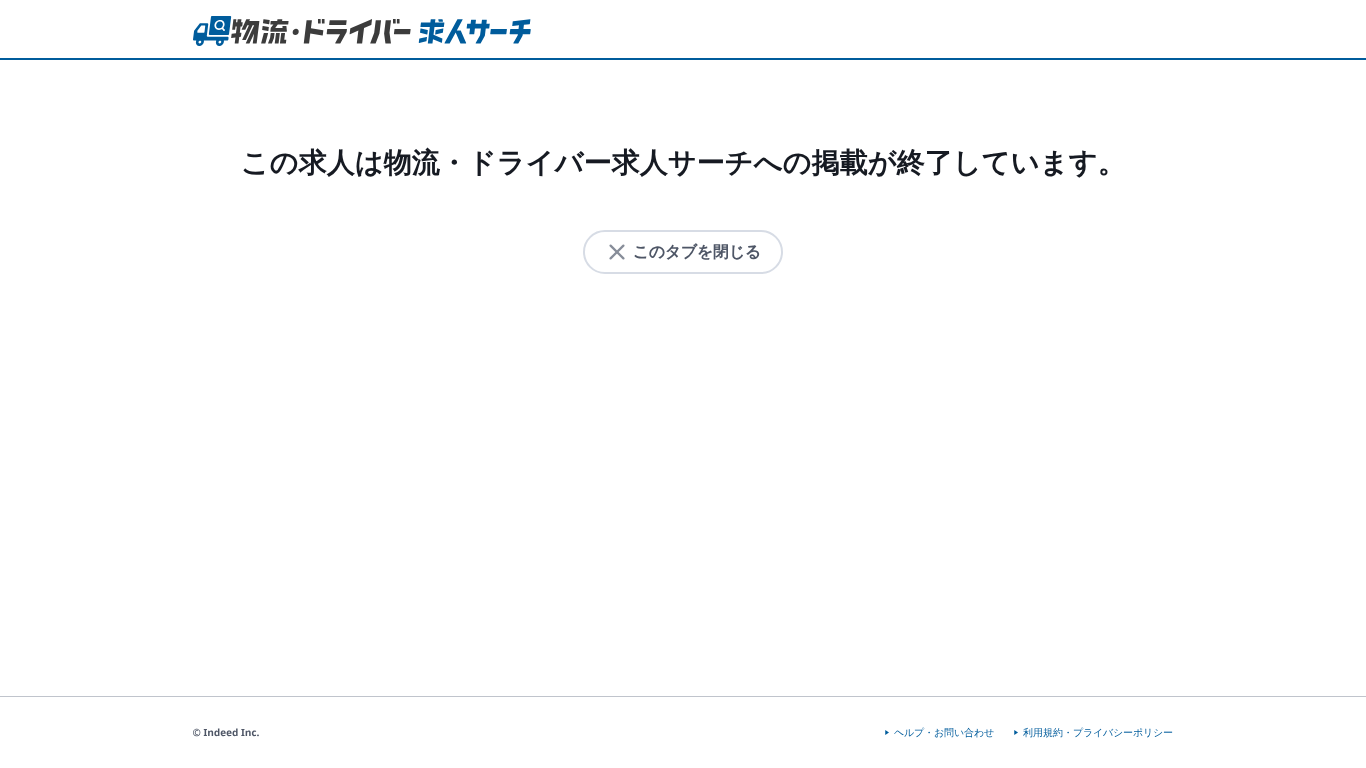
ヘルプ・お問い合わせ (944, 732)
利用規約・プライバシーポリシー (1098, 732)
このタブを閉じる (697, 251)
